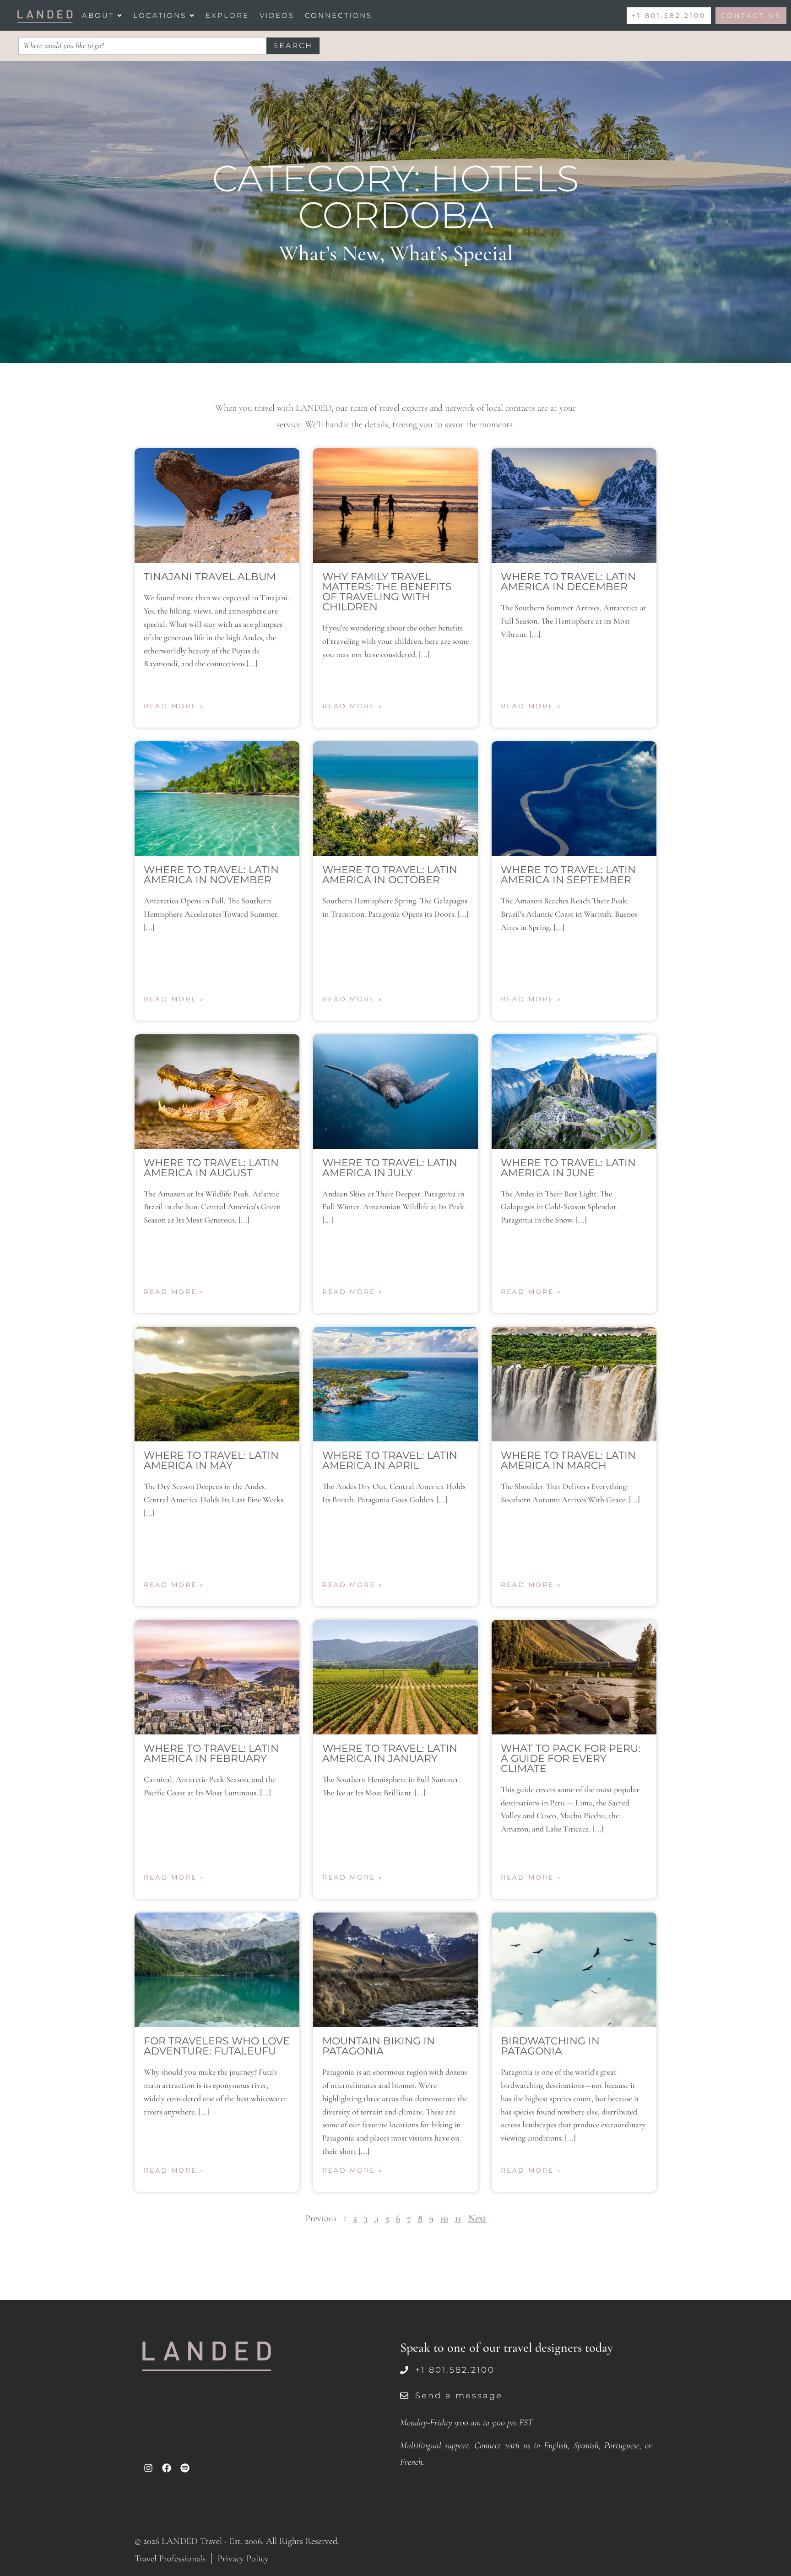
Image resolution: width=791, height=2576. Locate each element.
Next (477, 2218)
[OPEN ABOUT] (119, 15)
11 (458, 2218)
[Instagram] (148, 2468)
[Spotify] (185, 2468)
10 (444, 2218)
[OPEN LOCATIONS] (192, 15)
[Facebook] (167, 2468)
